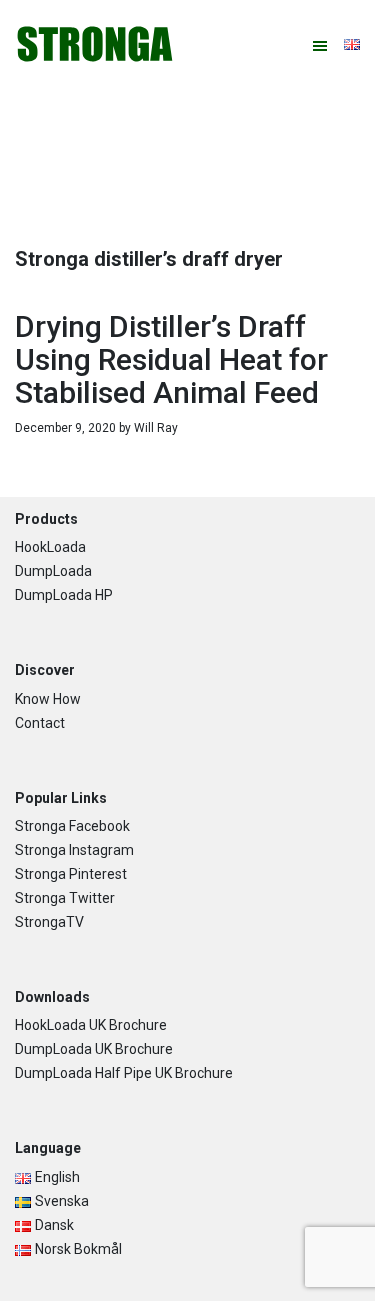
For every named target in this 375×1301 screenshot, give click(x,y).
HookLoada (50, 547)
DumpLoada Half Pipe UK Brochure (124, 1073)
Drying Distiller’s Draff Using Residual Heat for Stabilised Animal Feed (171, 359)
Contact (40, 723)
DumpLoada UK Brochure (94, 1049)
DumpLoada (53, 571)
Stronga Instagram (74, 850)
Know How (48, 699)
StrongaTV (49, 922)
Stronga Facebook (72, 826)
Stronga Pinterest (71, 874)
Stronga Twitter (65, 898)
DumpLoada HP (64, 595)
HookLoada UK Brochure (91, 1025)
